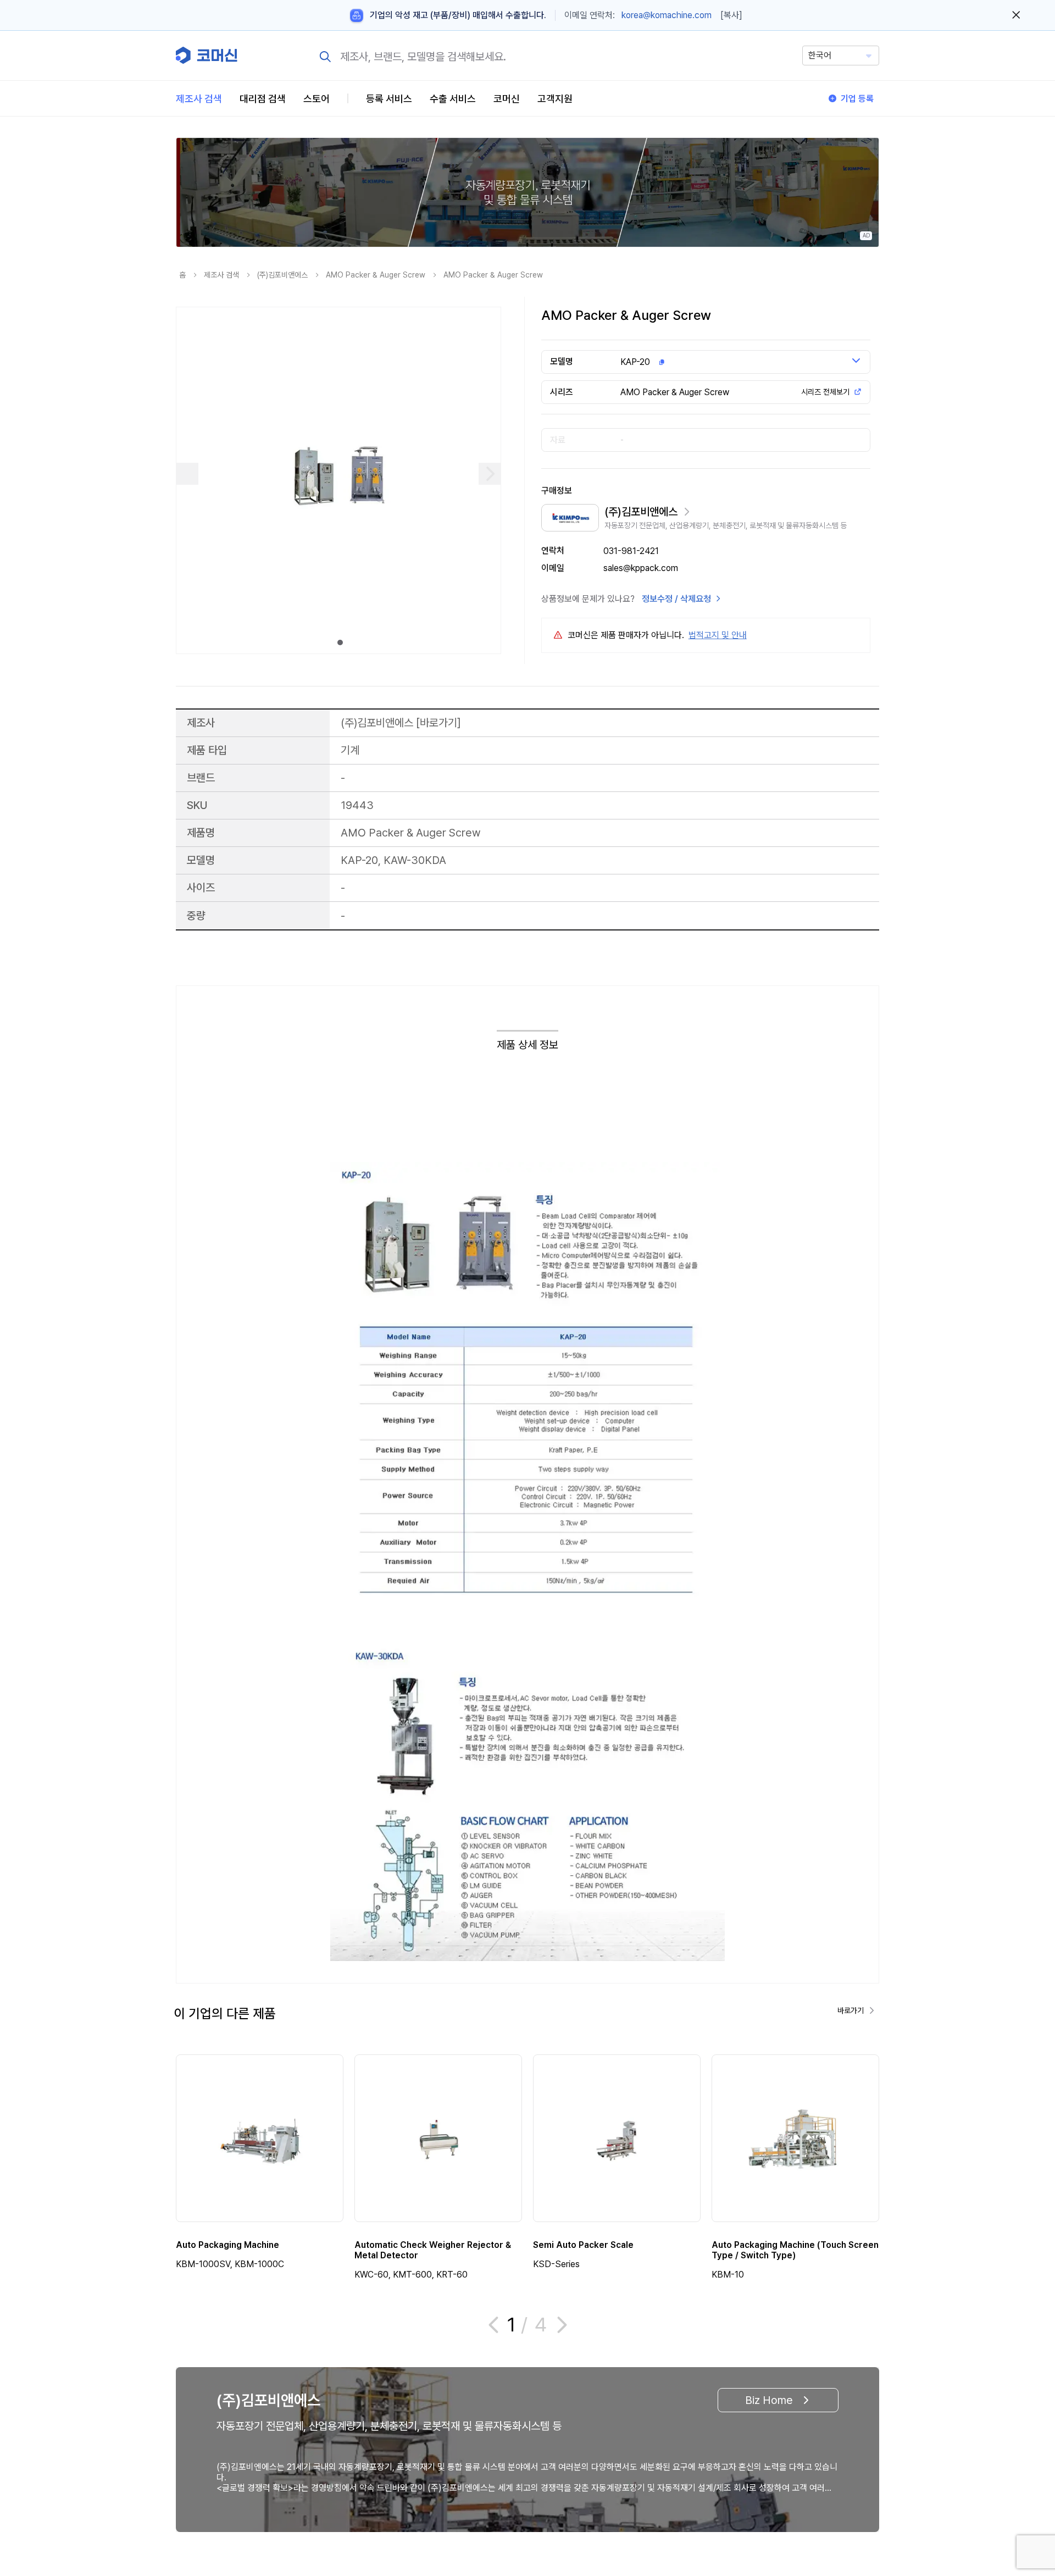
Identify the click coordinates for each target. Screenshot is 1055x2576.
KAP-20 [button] (635, 362)
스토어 (316, 99)
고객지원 (555, 99)
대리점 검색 (263, 99)
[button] (1026, 2482)
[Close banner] (1016, 15)
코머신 (507, 99)
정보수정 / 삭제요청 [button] (676, 599)
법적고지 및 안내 (718, 635)
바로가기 (438, 722)
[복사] (731, 15)
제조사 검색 (199, 99)
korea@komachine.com (667, 15)
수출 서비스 (453, 99)
